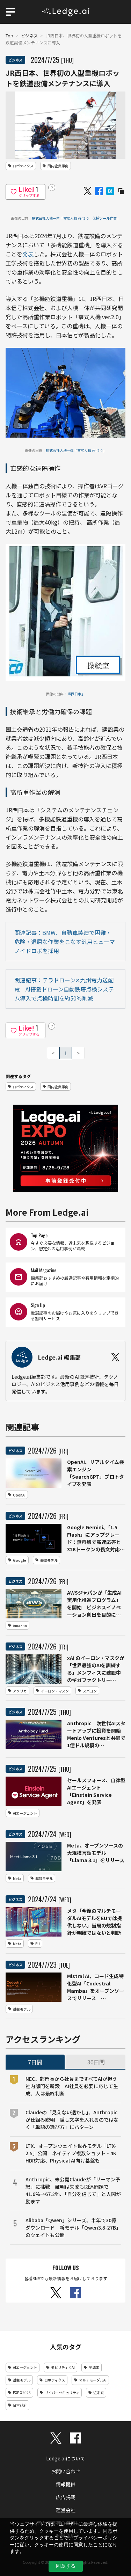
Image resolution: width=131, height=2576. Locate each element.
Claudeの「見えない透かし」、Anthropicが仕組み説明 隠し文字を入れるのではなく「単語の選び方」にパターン (72, 2120)
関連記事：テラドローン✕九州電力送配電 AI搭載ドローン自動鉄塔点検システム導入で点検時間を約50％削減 (64, 989)
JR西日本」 (76, 694)
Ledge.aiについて (66, 2458)
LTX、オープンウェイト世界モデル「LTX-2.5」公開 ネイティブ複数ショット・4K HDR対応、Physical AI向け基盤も (71, 2153)
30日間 (96, 2062)
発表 (28, 254)
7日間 (35, 2062)
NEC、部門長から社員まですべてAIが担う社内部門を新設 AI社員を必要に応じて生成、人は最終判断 (72, 2086)
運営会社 (66, 2510)
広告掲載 (66, 2497)
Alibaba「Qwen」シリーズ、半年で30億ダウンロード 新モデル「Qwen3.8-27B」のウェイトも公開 (73, 2227)
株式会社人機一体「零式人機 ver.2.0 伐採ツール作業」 (76, 218)
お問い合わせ (66, 2471)
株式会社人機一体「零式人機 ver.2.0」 (76, 450)
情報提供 (66, 2484)
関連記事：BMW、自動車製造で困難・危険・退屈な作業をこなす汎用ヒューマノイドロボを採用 (65, 942)
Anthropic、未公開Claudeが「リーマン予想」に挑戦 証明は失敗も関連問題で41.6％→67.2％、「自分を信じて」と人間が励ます (73, 2190)
